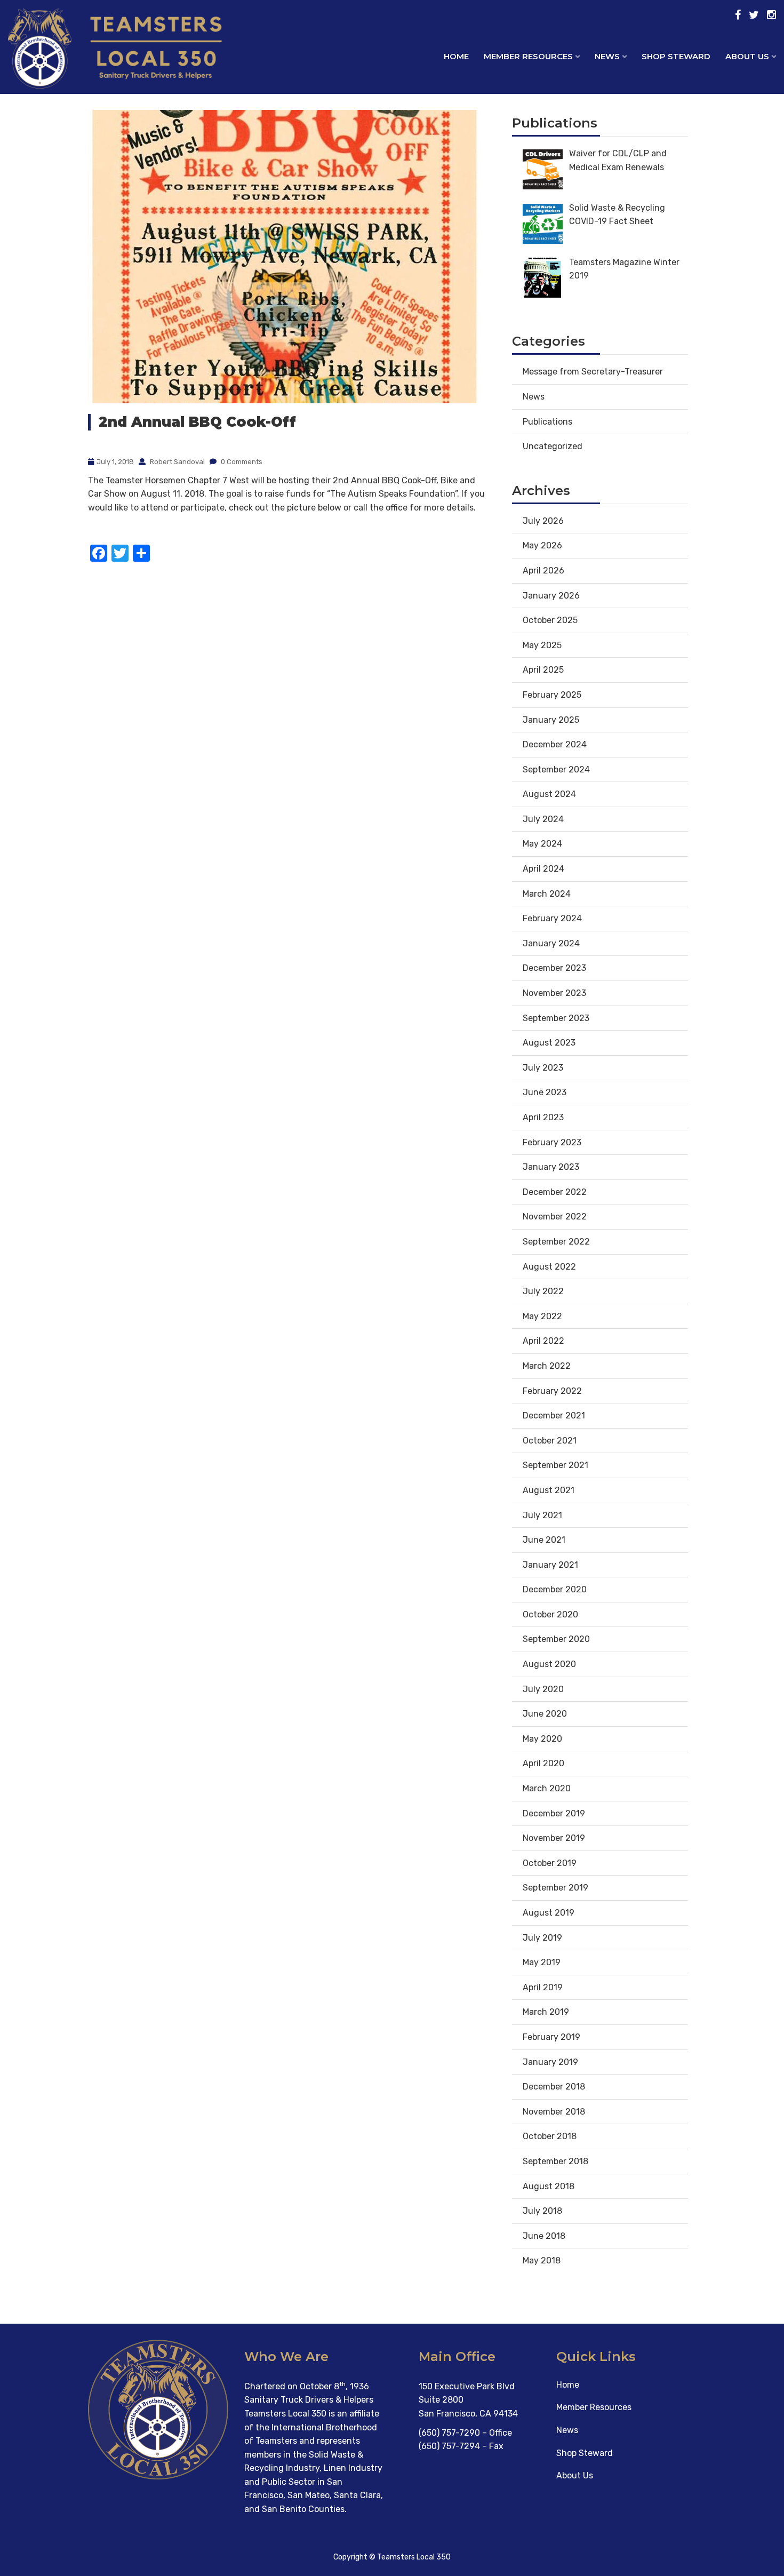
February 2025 (552, 695)
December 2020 (555, 1589)
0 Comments (241, 462)
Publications (547, 422)
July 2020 (543, 1689)
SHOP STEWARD (676, 56)
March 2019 (546, 2012)
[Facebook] (738, 15)
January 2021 (550, 1565)
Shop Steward (585, 2453)
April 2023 (543, 1117)
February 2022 (552, 1391)
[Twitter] (754, 15)
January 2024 (551, 943)
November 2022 (555, 1217)
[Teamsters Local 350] (98, 66)
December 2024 (555, 744)
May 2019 (542, 1962)
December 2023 (554, 968)
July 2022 (543, 1291)
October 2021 (550, 1441)
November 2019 (554, 1838)
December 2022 (555, 1192)
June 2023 (545, 1092)
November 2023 (554, 993)
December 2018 (554, 2087)
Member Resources (594, 2407)
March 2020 (547, 1788)
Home (456, 56)
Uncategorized (553, 446)
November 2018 (554, 2112)
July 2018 (542, 2211)
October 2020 (550, 1614)
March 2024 (547, 894)
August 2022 (549, 1267)
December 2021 (554, 1415)
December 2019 (554, 1813)
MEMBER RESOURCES (528, 56)
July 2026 (543, 521)
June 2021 (544, 1540)
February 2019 (551, 2037)
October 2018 (550, 2136)
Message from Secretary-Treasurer (593, 372)
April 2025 (543, 670)
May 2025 (542, 645)
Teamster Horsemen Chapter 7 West (177, 480)
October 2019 (550, 1863)
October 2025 (550, 620)
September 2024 (556, 769)
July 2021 (542, 1515)
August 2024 (549, 794)
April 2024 (543, 869)
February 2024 (552, 918)
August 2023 (549, 1043)
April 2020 (543, 1763)
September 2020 (556, 1639)
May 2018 (542, 2260)
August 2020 (549, 1664)
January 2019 (550, 2062)
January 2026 (551, 596)
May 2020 (542, 1739)
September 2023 (556, 1018)
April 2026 (543, 571)
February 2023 (552, 1142)
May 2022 (542, 1316)
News (534, 397)
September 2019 (555, 1888)
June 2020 (545, 1714)
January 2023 (551, 1167)
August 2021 (549, 1490)
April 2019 (543, 1987)
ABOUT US (747, 56)
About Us (575, 2475)
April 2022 (543, 1341)
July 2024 (543, 819)
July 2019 (542, 1938)
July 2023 (543, 1068)
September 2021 (555, 1465)
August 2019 (549, 1913)
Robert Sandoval (177, 462)
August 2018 (549, 2186)
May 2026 (542, 545)
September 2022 (556, 1242)
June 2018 (544, 2236)
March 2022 (547, 1366)
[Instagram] (771, 15)
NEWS (607, 56)
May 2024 (542, 844)
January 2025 (551, 720)
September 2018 (555, 2161)
